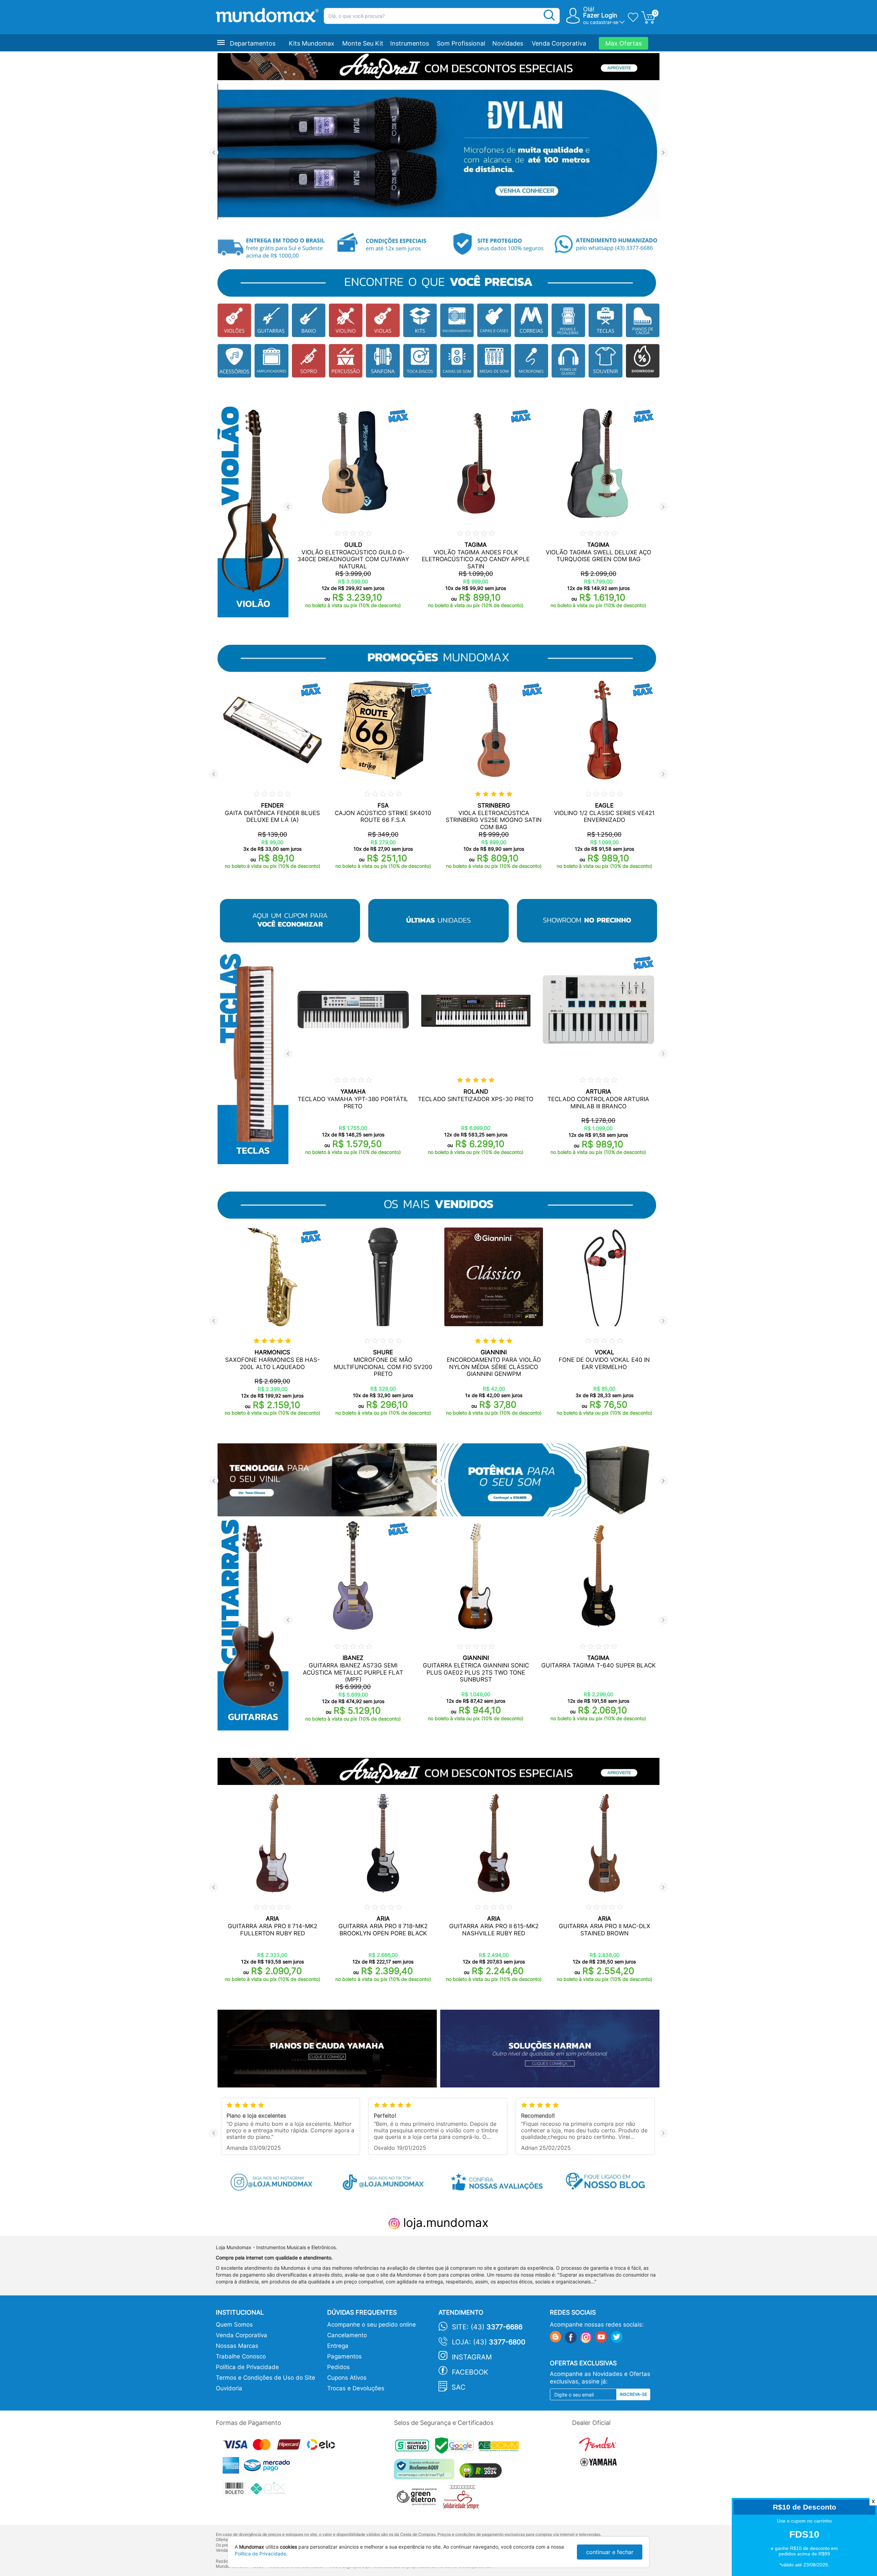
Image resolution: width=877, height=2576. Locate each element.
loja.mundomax (444, 2222)
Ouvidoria (229, 2388)
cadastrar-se (604, 22)
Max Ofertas (623, 43)
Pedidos (338, 2367)
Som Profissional (461, 43)
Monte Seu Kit (363, 43)
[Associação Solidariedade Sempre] (463, 2499)
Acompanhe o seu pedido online (372, 2325)
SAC (459, 2387)
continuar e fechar (610, 2552)
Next (663, 153)
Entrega (338, 2346)
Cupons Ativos (347, 2378)
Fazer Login (600, 15)
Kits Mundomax (312, 43)
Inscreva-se (633, 2394)
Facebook (470, 2372)
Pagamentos (344, 2356)
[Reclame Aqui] (426, 2472)
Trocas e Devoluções (356, 2388)
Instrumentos (410, 43)
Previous (214, 153)
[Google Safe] (457, 2447)
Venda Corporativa (559, 43)
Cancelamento (347, 2335)
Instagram (472, 2357)
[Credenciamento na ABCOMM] (501, 2447)
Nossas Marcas (237, 2346)
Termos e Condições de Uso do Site (265, 2378)
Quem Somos (234, 2325)
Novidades (508, 43)
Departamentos (253, 43)
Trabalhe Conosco (241, 2356)
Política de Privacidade (247, 2367)
